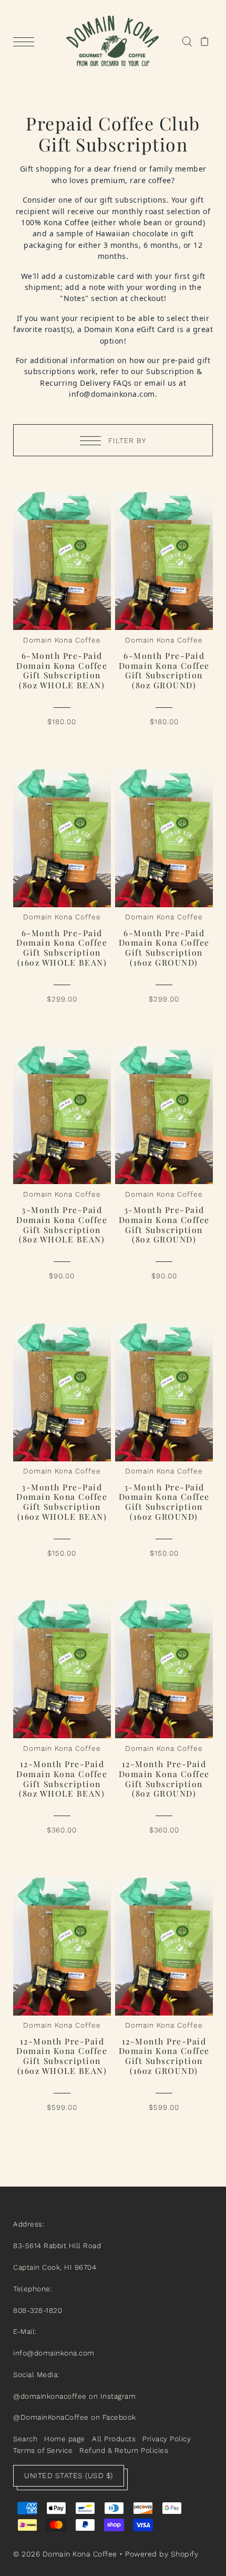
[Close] (207, 1171)
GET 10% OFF (113, 1375)
